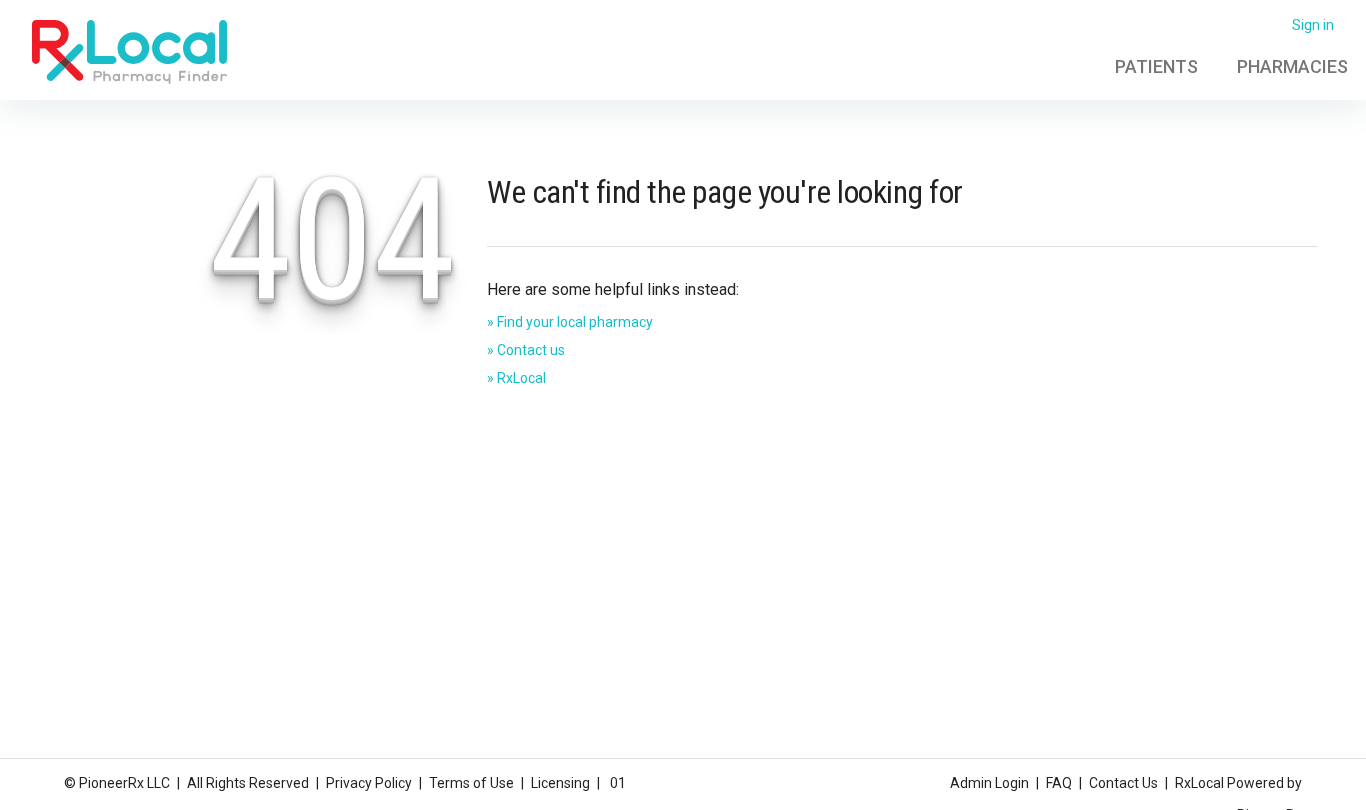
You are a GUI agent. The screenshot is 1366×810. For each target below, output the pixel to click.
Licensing (560, 783)
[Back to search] (129, 51)
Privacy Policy (369, 783)
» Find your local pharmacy (570, 322)
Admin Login (989, 783)
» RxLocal (516, 378)
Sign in (1313, 25)
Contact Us (1123, 783)
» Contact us (526, 350)
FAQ (1059, 783)
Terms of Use (471, 783)
